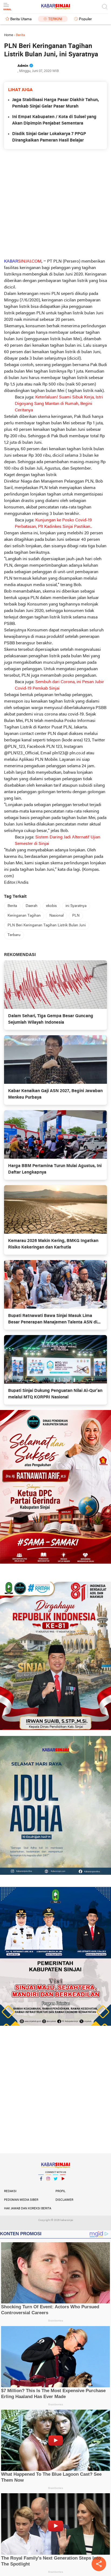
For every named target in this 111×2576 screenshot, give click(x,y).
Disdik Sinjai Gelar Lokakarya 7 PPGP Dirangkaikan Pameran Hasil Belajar (49, 137)
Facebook (41, 2186)
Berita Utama (21, 19)
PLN (76, 916)
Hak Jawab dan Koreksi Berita (28, 2209)
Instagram (48, 2186)
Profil (60, 2191)
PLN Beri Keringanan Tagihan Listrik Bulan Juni (47, 925)
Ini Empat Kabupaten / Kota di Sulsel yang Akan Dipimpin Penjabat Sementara (54, 120)
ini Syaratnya (76, 906)
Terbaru (14, 935)
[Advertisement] (55, 204)
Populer (85, 19)
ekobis (51, 906)
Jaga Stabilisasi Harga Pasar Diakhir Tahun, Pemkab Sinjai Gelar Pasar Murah (55, 103)
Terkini (55, 19)
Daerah (32, 906)
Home (9, 35)
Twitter (55, 2186)
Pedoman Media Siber (21, 2200)
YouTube (63, 2186)
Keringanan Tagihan (24, 916)
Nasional (56, 916)
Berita (12, 906)
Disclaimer (64, 2200)
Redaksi (10, 2191)
